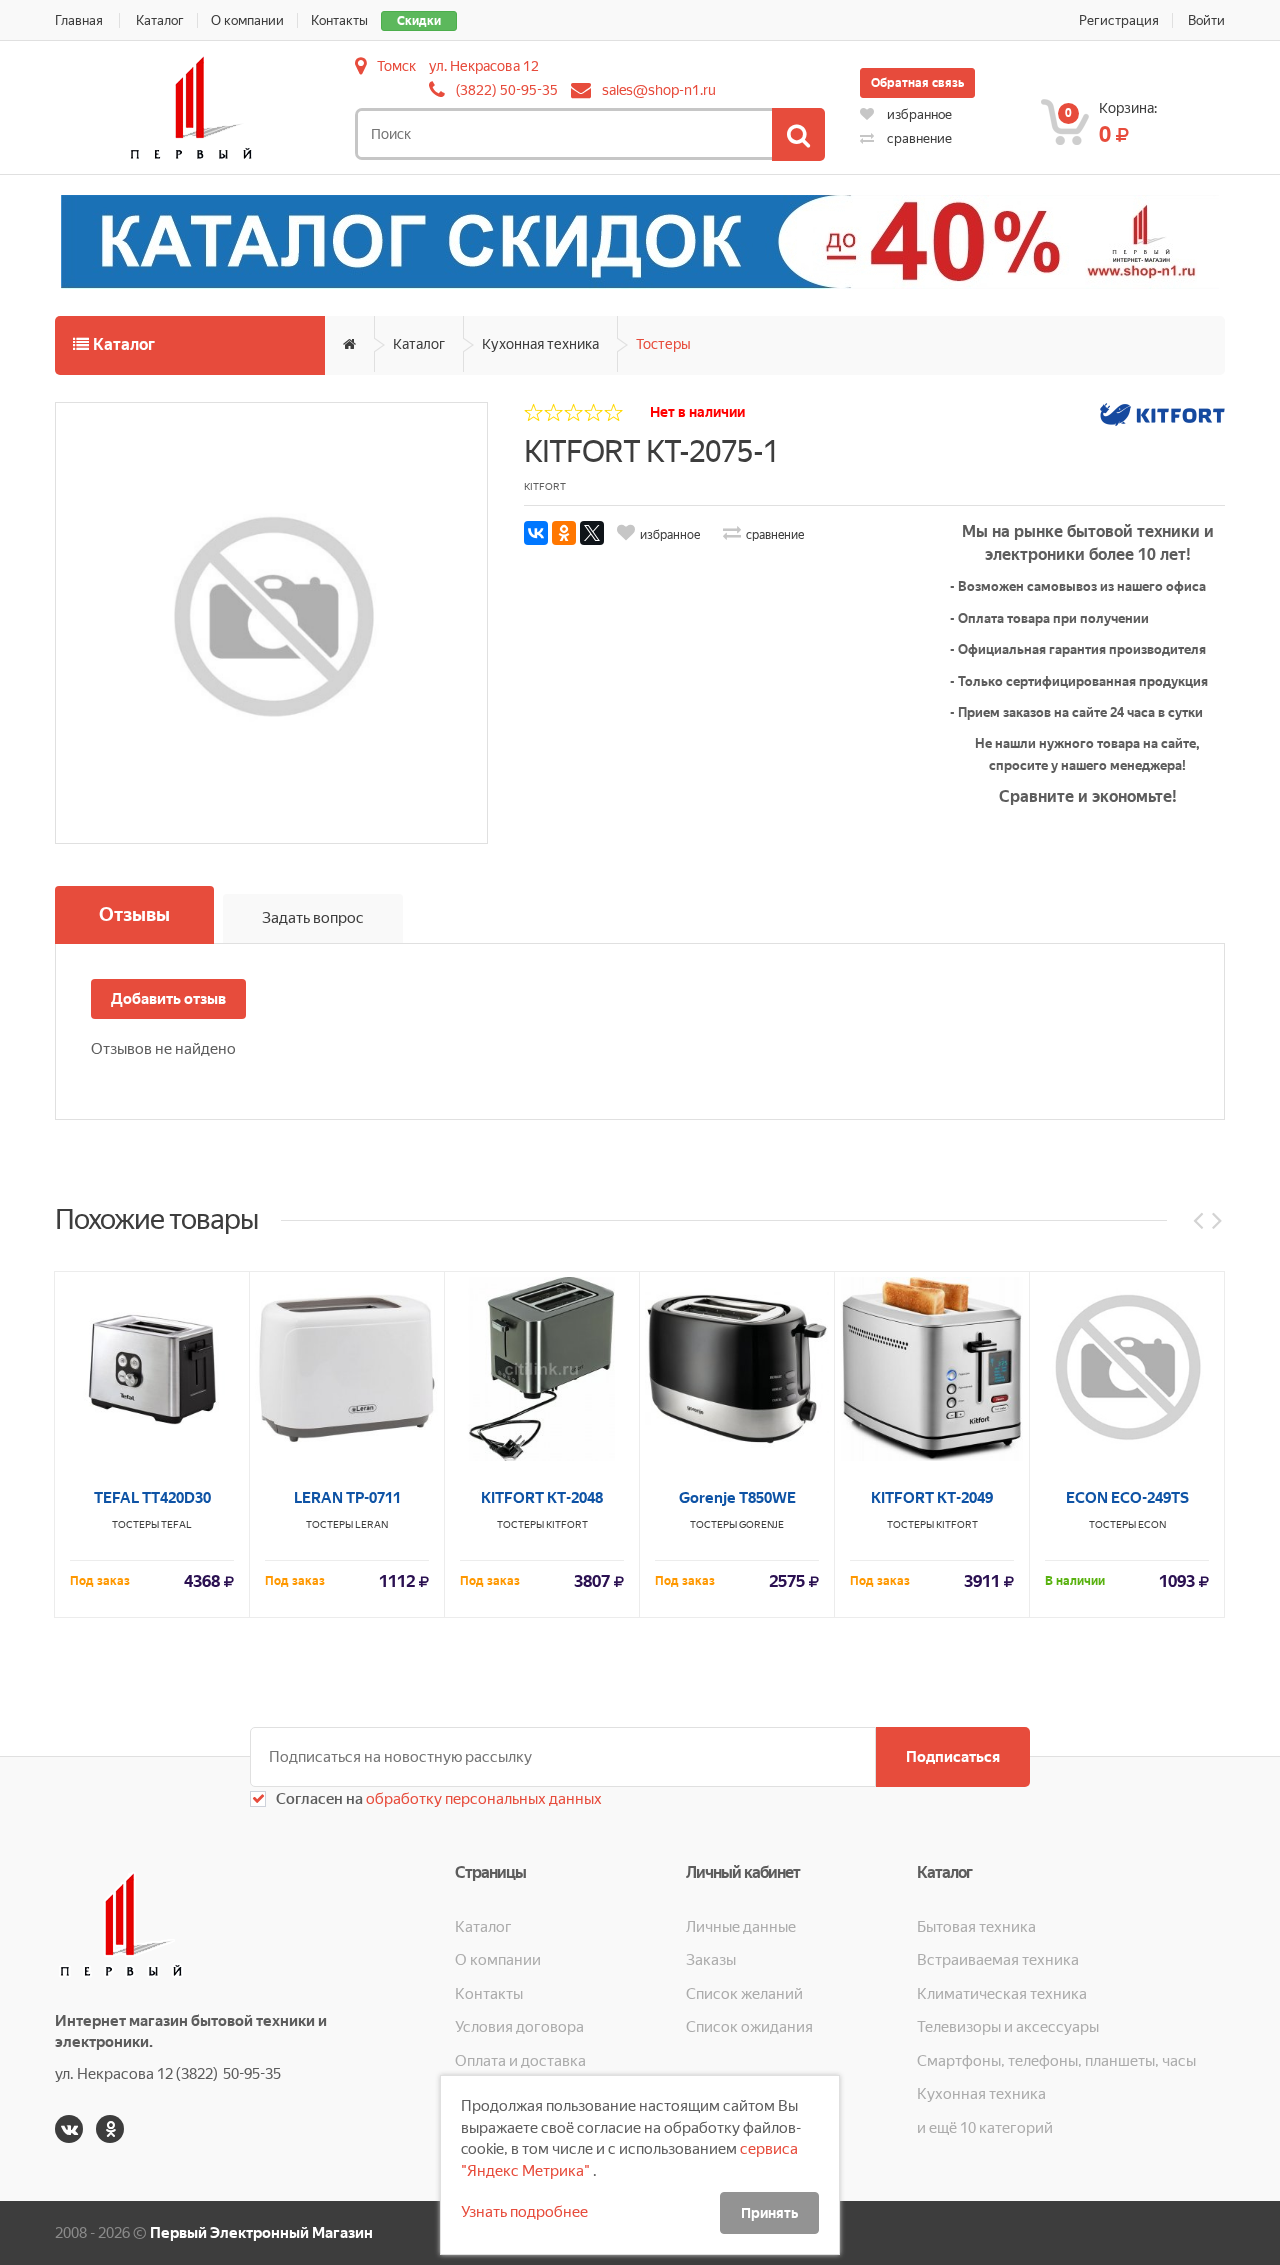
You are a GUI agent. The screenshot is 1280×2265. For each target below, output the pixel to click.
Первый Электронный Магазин (261, 2233)
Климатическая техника (1002, 1994)
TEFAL (176, 1524)
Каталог (160, 20)
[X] (592, 533)
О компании (247, 20)
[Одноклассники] (564, 533)
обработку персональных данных (482, 1799)
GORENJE (761, 1524)
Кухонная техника (540, 344)
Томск (396, 66)
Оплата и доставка (520, 2061)
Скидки (419, 21)
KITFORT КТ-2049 (932, 1498)
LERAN (371, 1524)
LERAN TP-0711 (347, 1498)
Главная (79, 20)
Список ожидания (749, 2027)
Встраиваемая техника (998, 1960)
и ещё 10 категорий (985, 2128)
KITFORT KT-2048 (542, 1498)
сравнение (918, 138)
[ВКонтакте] (536, 533)
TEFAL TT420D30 (152, 1498)
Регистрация (1119, 20)
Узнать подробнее (524, 2212)
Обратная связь (917, 83)
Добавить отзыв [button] (168, 999)
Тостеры (663, 344)
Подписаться (953, 1757)
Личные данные (741, 1927)
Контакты (339, 20)
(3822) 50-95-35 (507, 90)
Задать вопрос (313, 918)
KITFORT (567, 1524)
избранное (918, 114)
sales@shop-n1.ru (659, 90)
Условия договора (519, 2027)
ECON (1152, 1524)
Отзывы (134, 914)
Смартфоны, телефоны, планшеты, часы (1056, 2061)
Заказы (711, 1960)
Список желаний (744, 1994)
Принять (769, 2213)
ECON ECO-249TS (1127, 1498)
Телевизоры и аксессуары (1008, 2027)
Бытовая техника (976, 1927)
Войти (1206, 20)
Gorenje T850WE (737, 1498)
